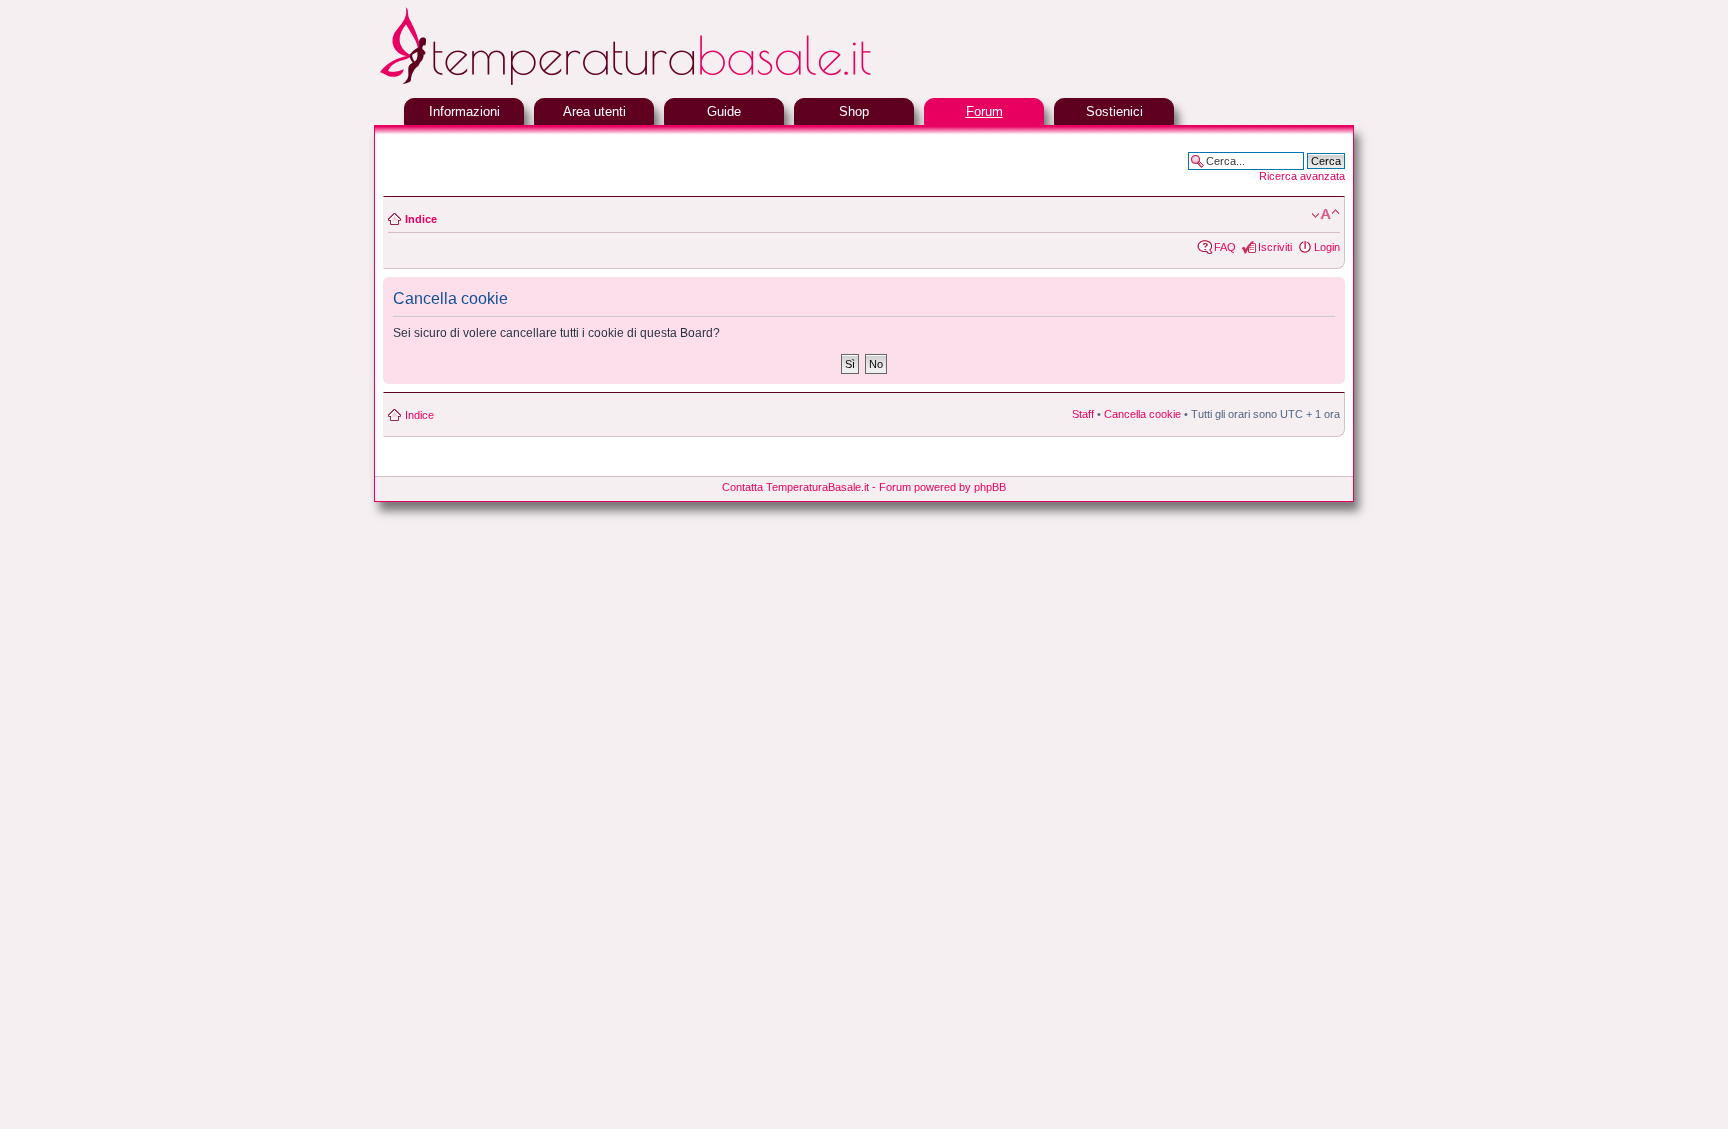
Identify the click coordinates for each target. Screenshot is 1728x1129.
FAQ (1225, 247)
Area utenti (594, 111)
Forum (984, 111)
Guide (724, 111)
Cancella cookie (1142, 414)
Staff (1083, 414)
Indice (421, 219)
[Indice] (674, 82)
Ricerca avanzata (1302, 176)
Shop (854, 111)
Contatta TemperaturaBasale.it (795, 487)
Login (1327, 247)
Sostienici (1114, 111)
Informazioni (464, 111)
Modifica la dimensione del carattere (1325, 215)
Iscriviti (1275, 247)
